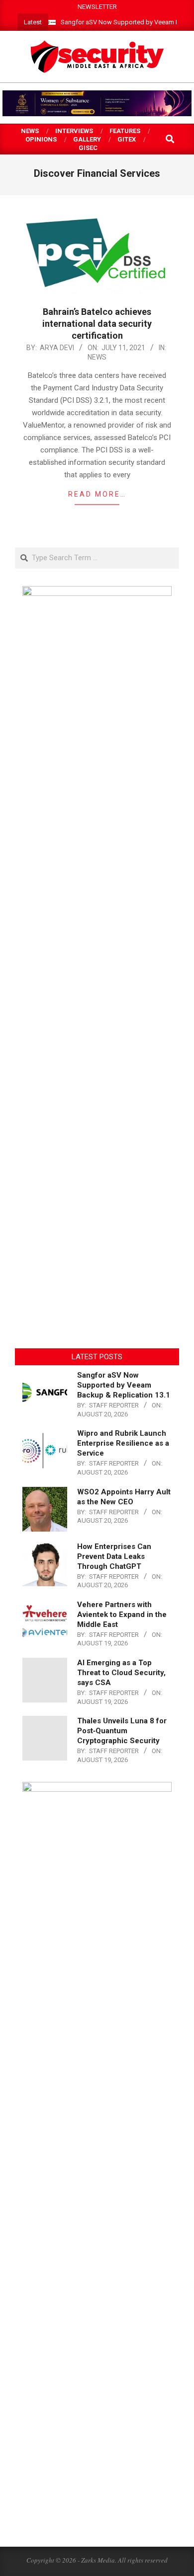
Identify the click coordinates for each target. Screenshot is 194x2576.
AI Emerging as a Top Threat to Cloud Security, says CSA (121, 1673)
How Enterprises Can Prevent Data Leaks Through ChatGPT (114, 1556)
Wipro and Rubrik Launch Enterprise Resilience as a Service (123, 1443)
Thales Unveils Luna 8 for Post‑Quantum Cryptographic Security (122, 1731)
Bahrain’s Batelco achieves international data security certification (97, 324)
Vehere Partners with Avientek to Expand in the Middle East (122, 1615)
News (97, 357)
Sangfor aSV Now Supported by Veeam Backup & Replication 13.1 (124, 1385)
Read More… (97, 494)
